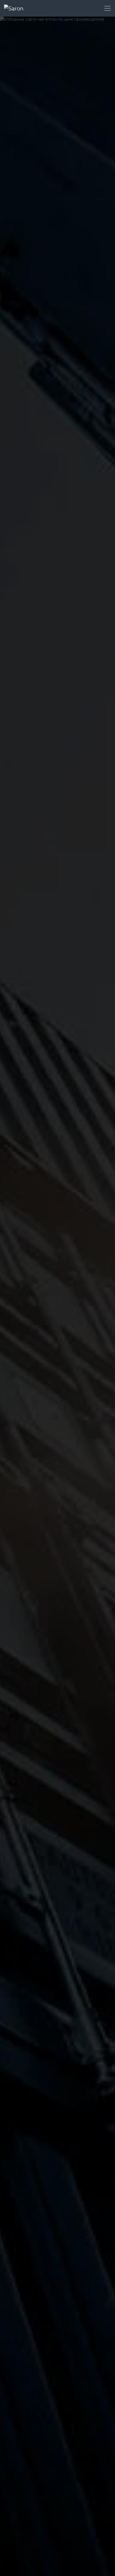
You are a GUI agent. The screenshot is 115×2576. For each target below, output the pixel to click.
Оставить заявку (23, 1334)
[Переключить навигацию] (108, 8)
